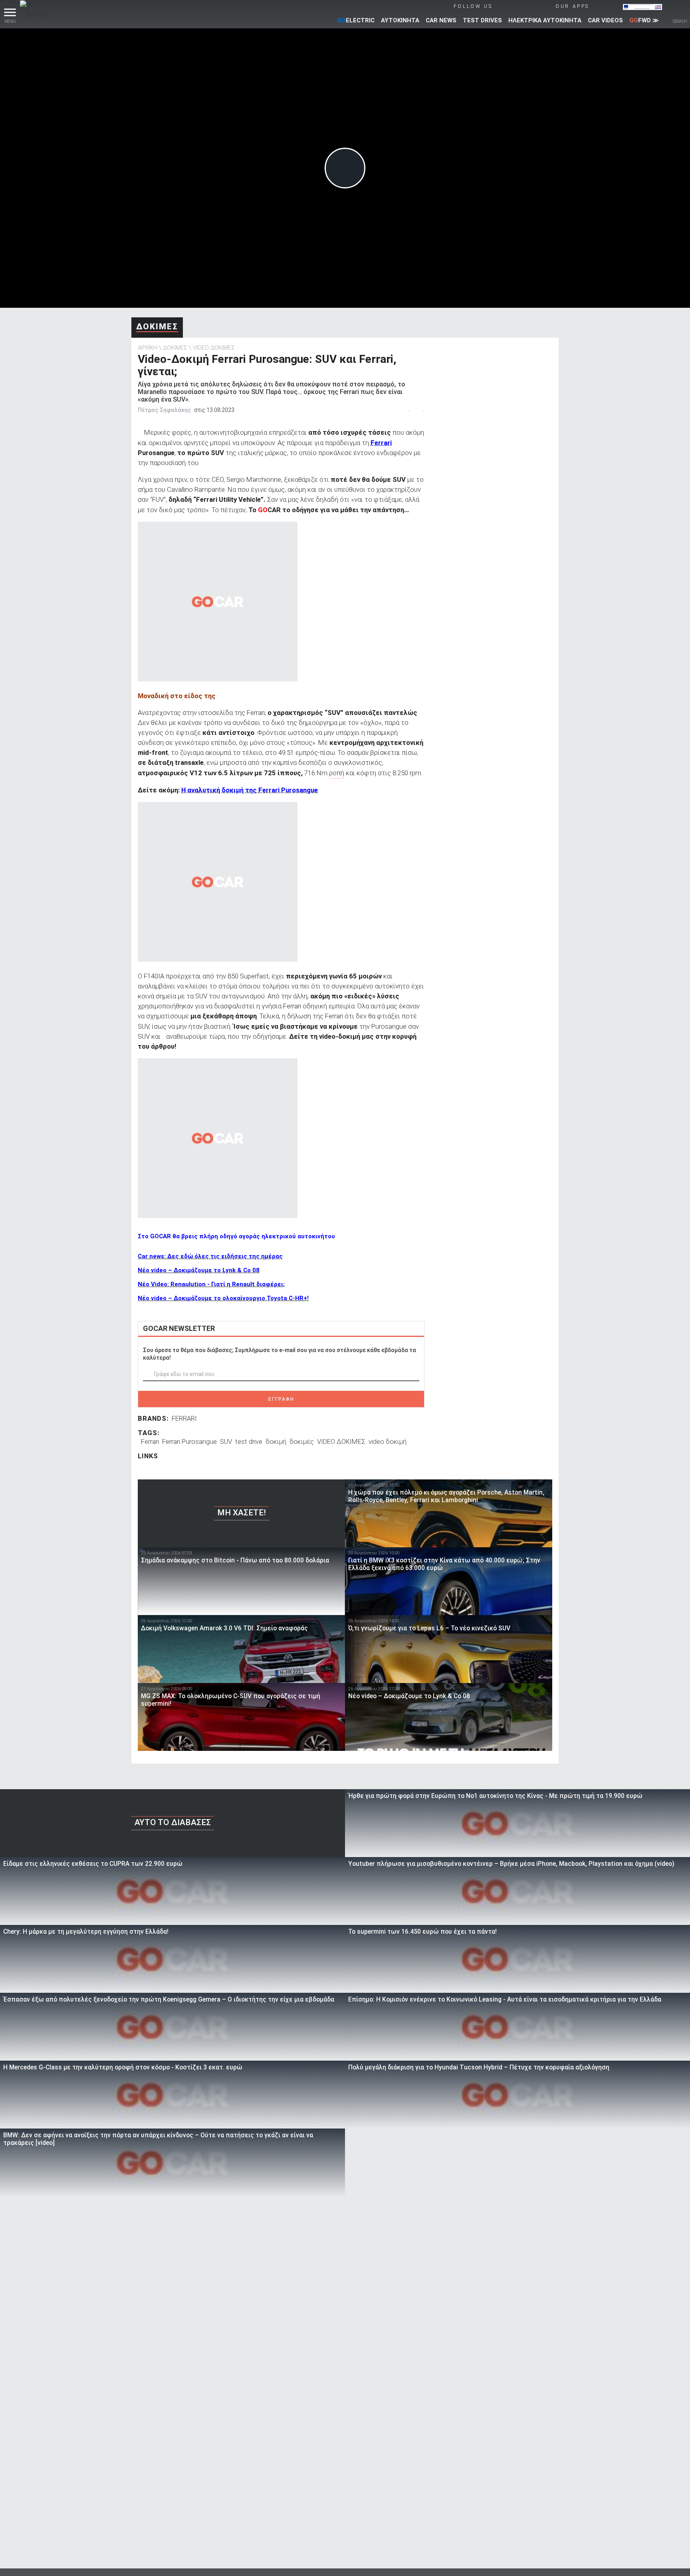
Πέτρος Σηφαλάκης (164, 410)
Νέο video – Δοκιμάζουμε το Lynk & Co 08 (199, 1270)
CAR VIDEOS (605, 20)
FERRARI (184, 1418)
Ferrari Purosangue (189, 1441)
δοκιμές (302, 1441)
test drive (249, 1441)
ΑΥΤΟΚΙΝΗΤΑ (400, 20)
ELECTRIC (356, 20)
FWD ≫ (644, 20)
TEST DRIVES (482, 20)
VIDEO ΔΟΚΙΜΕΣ (214, 348)
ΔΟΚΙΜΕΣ (157, 327)
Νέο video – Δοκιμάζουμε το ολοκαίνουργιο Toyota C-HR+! (223, 1298)
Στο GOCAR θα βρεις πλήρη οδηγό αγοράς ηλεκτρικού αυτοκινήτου (236, 1236)
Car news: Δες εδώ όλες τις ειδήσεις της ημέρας (210, 1256)
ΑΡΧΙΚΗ (148, 348)
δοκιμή (276, 1441)
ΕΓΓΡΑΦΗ (281, 1399)
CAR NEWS (441, 20)
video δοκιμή (388, 1441)
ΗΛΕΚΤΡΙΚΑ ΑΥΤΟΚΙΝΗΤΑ (545, 20)
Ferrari (381, 443)
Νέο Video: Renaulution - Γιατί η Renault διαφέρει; (211, 1284)
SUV (226, 1441)
